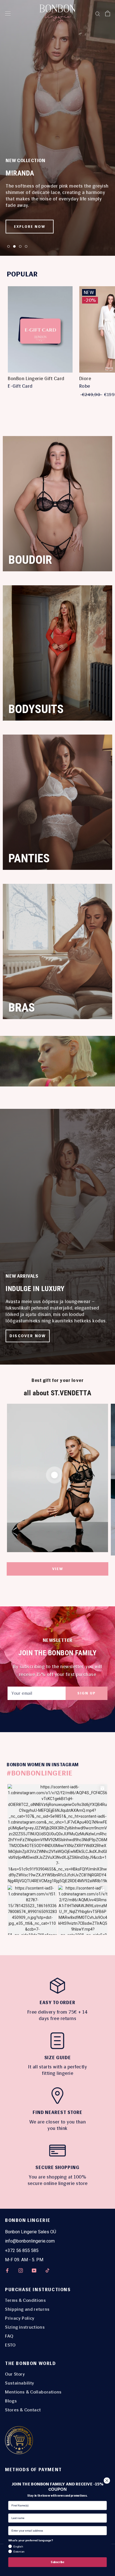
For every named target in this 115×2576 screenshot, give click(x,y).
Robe (85, 386)
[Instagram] (21, 2270)
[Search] (98, 14)
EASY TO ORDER (57, 2003)
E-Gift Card (20, 386)
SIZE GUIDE (58, 2058)
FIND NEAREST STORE (57, 2112)
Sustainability (20, 2383)
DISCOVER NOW (28, 1336)
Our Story (15, 2374)
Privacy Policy (20, 2318)
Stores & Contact (23, 2410)
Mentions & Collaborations (33, 2392)
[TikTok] (47, 2270)
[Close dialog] (107, 2481)
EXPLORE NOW (30, 227)
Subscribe (57, 2562)
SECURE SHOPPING (57, 2167)
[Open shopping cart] (108, 13)
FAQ (9, 2336)
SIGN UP (87, 1693)
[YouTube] (34, 2270)
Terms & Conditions (26, 2300)
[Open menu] (8, 13)
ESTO (10, 2345)
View (58, 1569)
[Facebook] (7, 2270)
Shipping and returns (27, 2309)
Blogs (11, 2401)
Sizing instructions (25, 2327)
